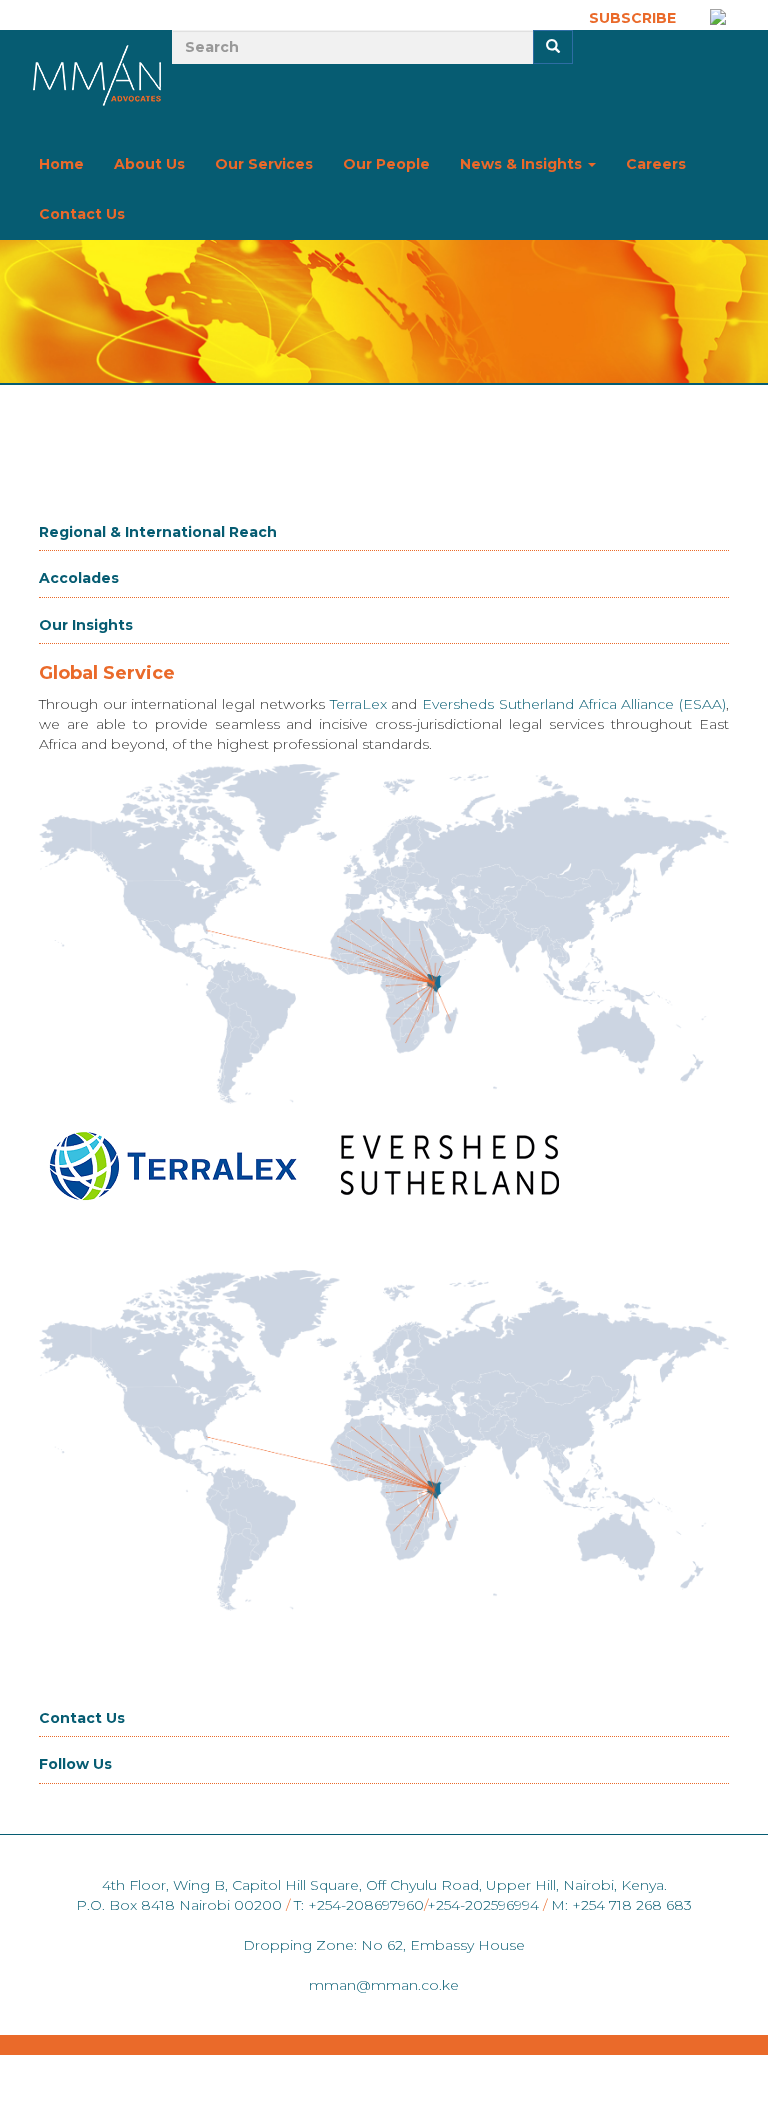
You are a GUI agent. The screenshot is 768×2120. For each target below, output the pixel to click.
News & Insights (523, 164)
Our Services (264, 164)
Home (61, 164)
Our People (386, 164)
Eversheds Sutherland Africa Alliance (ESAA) (574, 704)
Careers (656, 164)
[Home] (98, 74)
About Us (149, 164)
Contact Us (82, 214)
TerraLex (361, 704)
